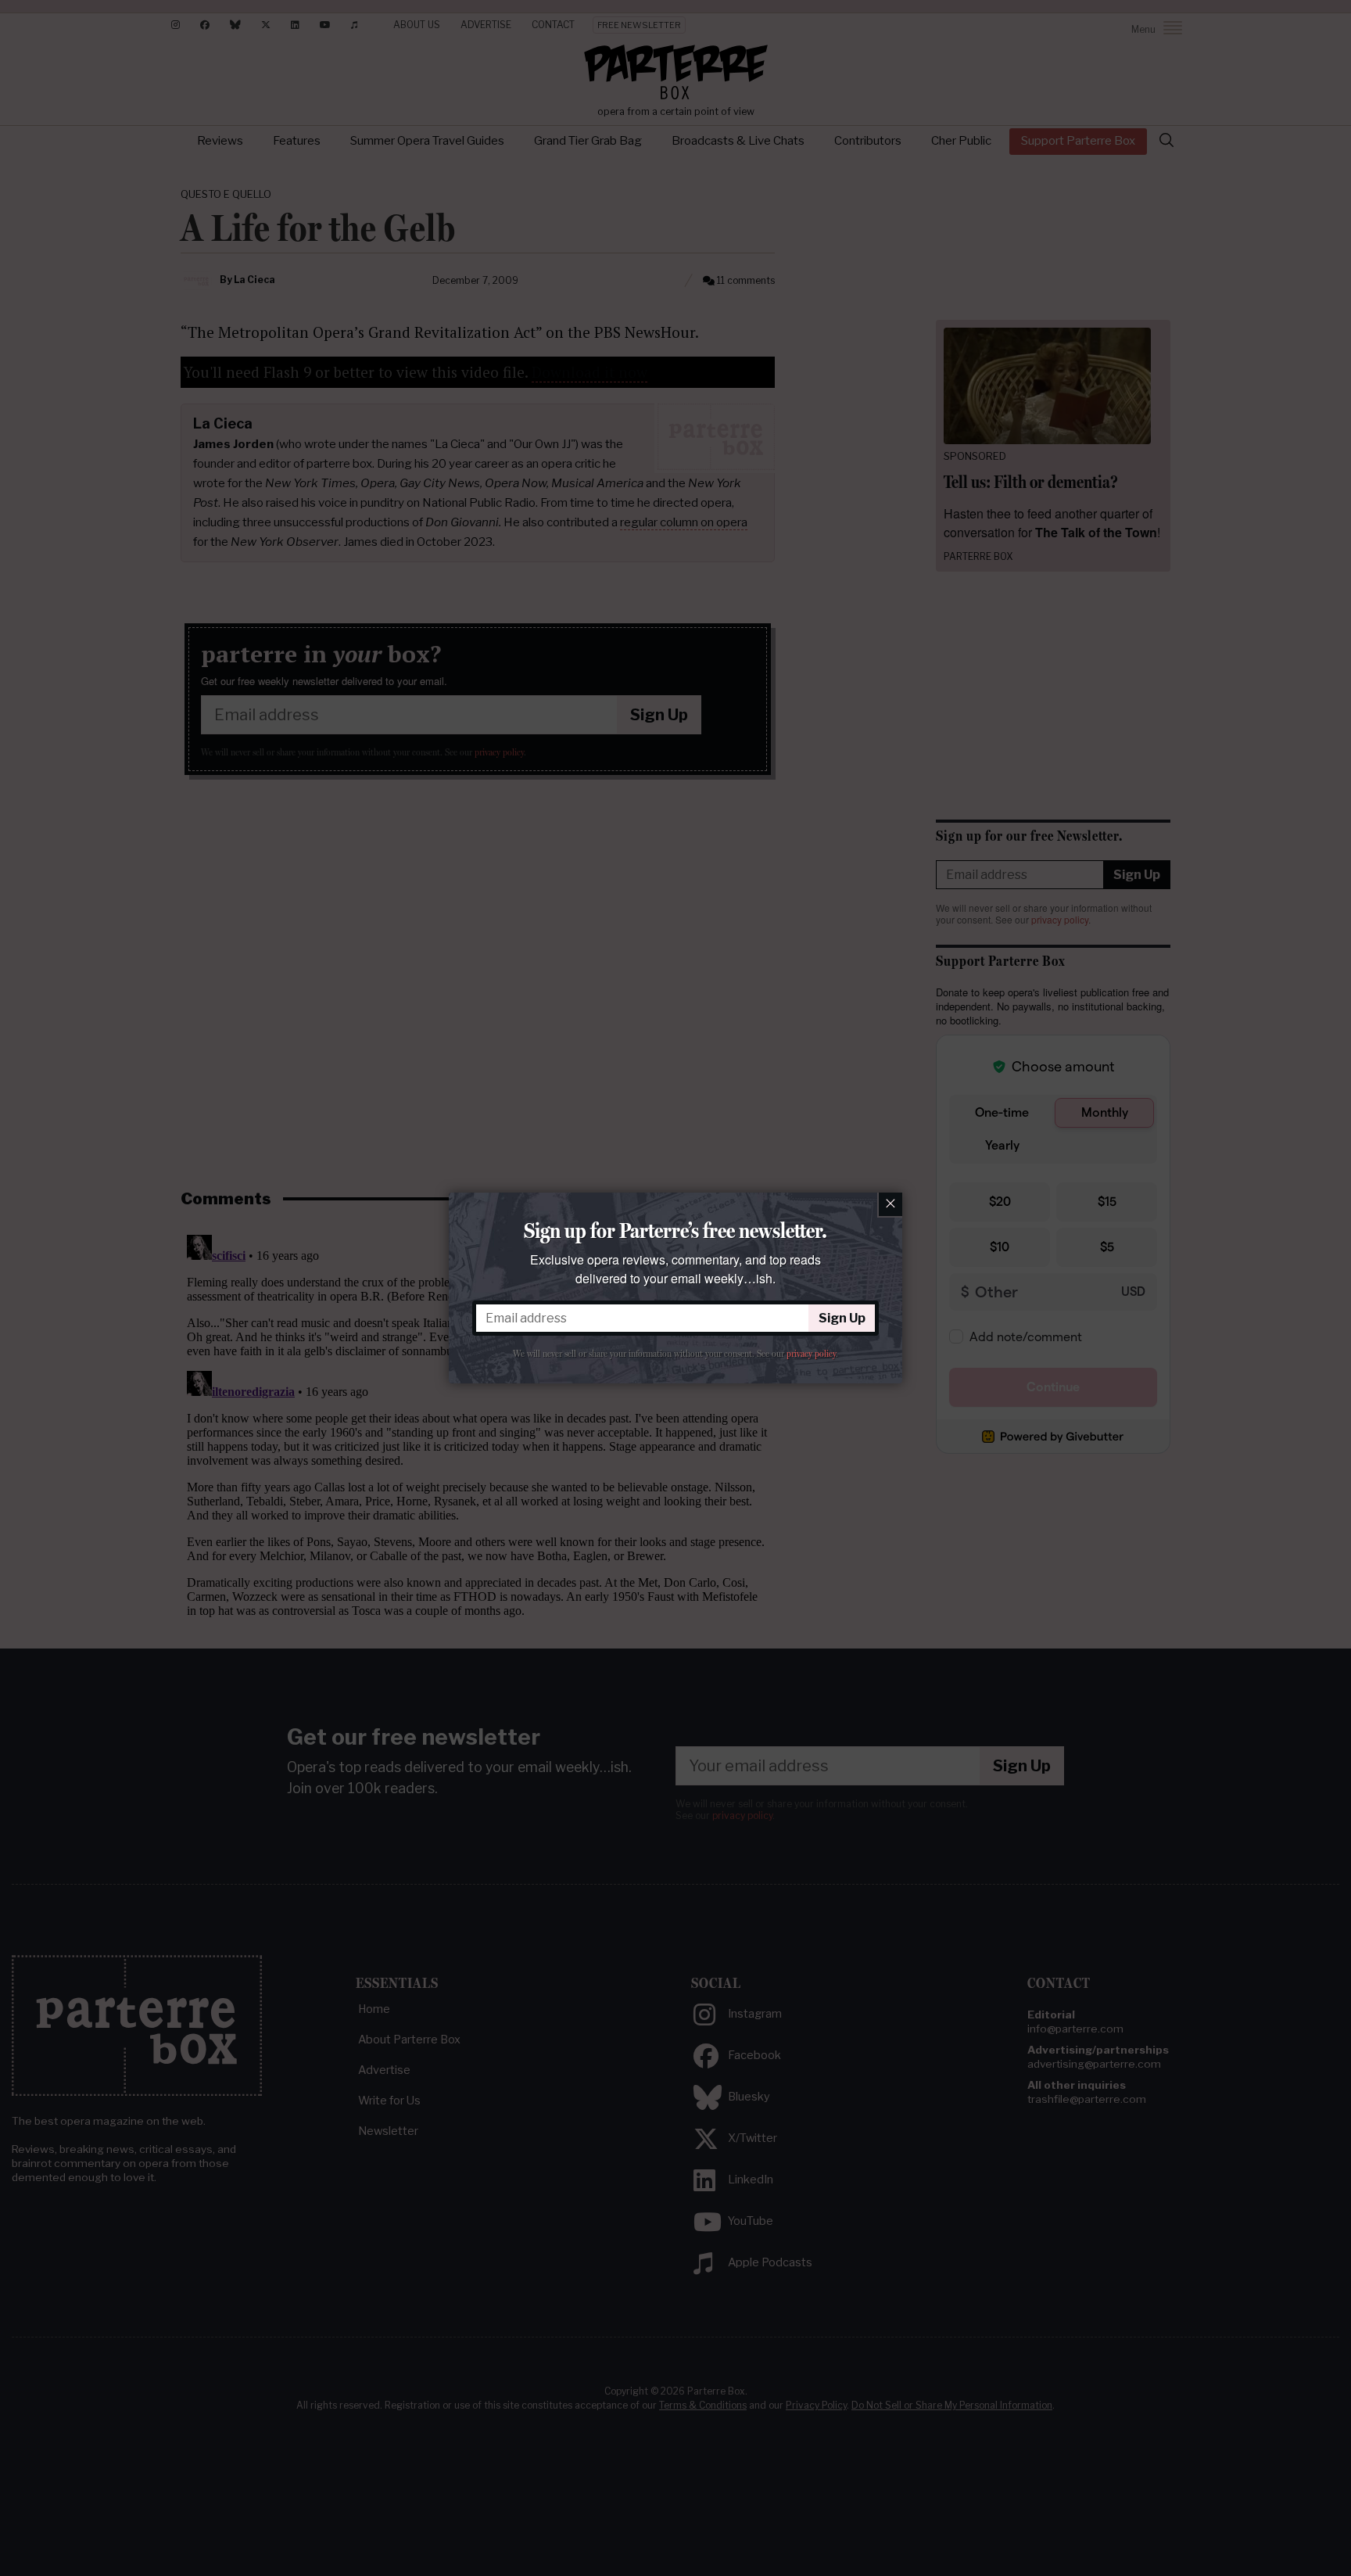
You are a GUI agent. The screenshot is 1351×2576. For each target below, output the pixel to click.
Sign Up (842, 1318)
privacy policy (811, 1354)
